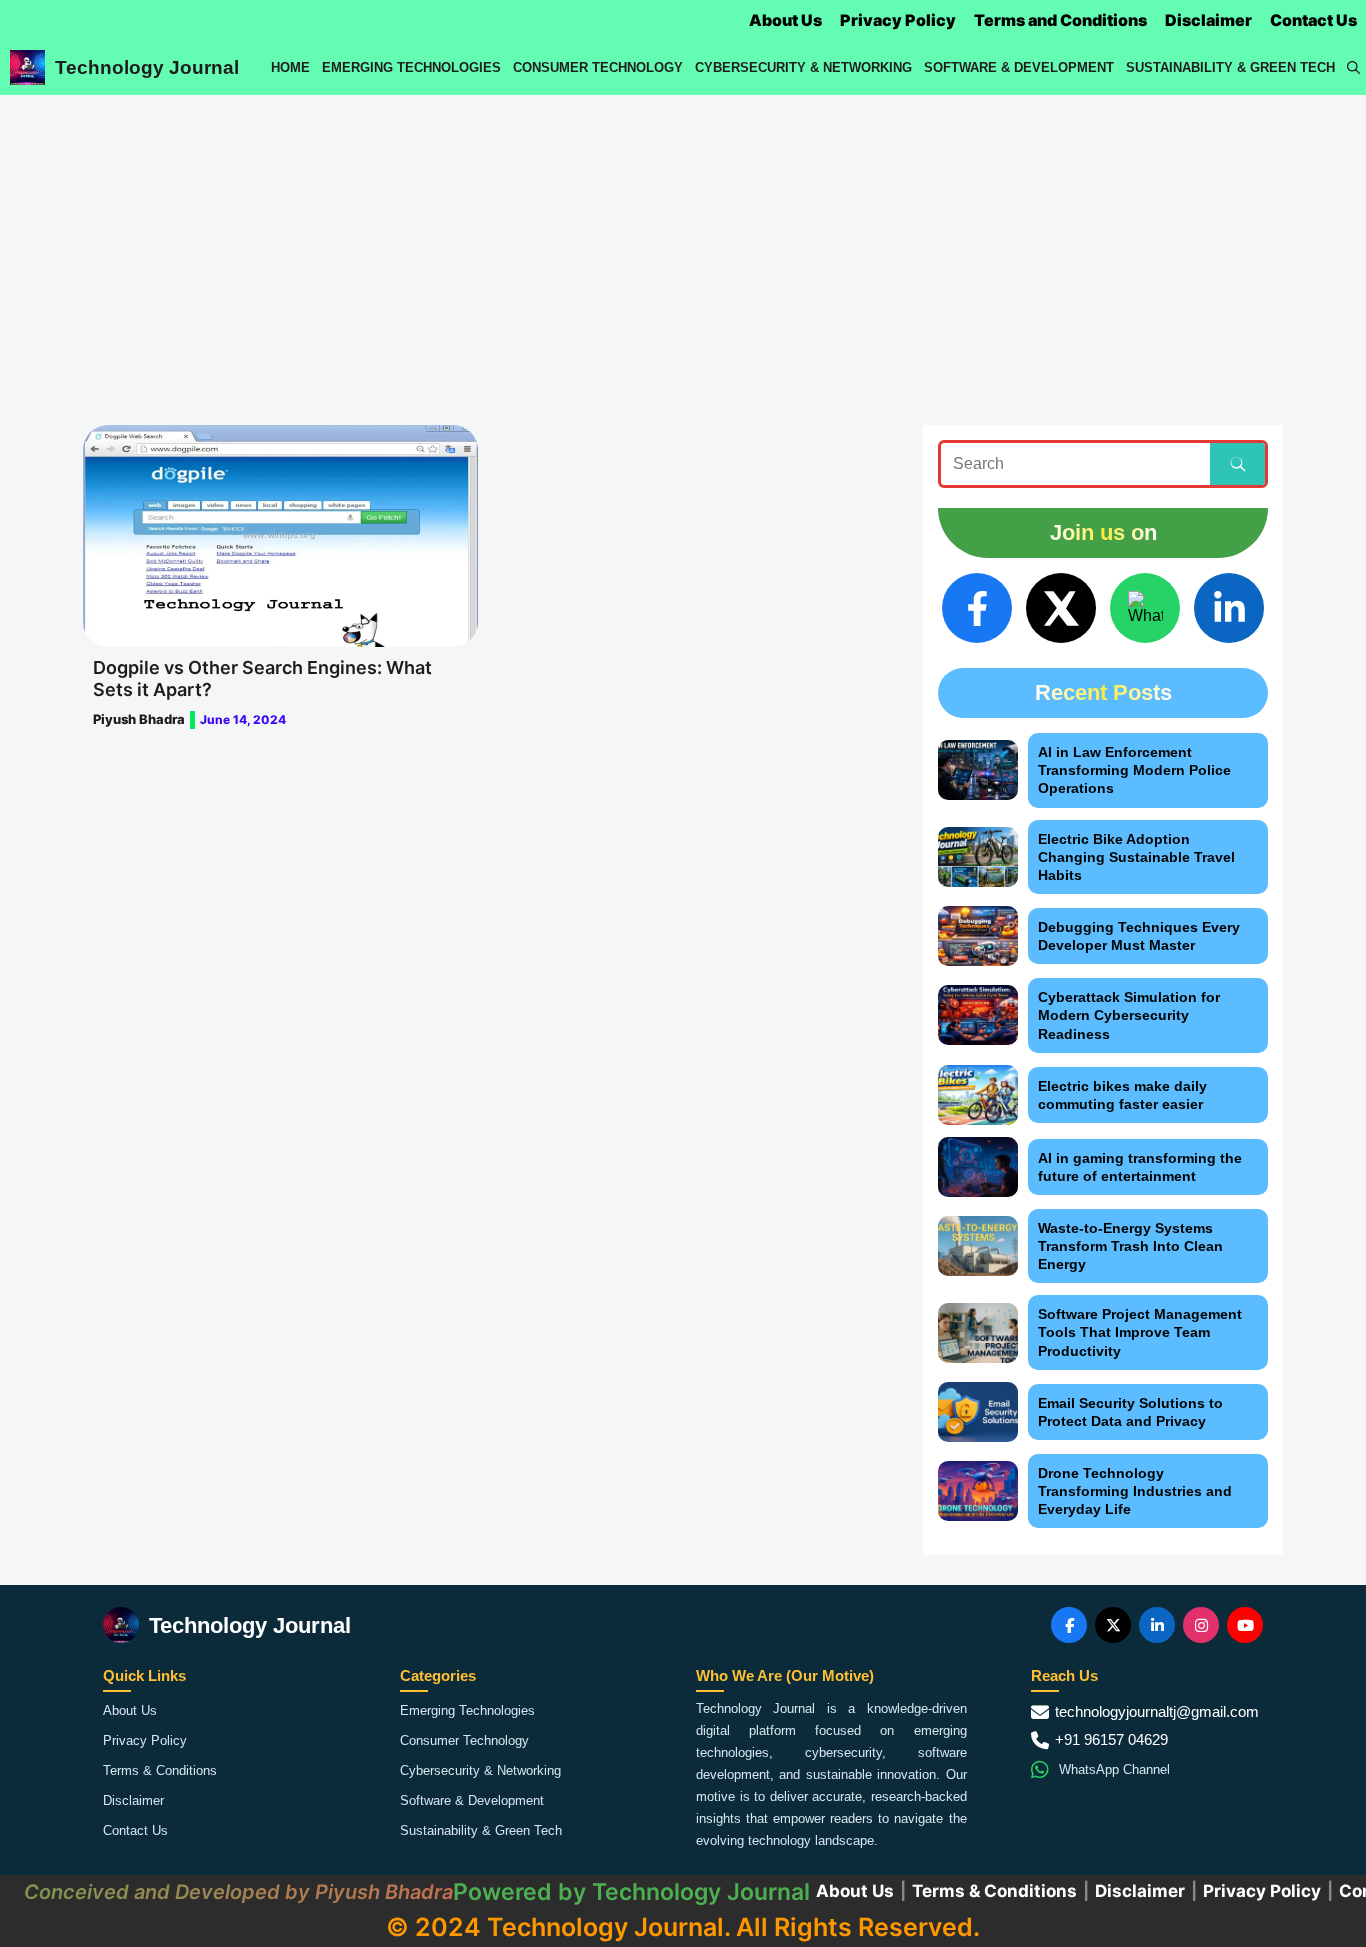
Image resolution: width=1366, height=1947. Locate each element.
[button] (1353, 67)
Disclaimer (1208, 20)
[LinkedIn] (1229, 608)
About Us (785, 20)
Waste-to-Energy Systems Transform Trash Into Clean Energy (1130, 1246)
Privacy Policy (898, 20)
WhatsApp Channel (1114, 1769)
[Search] (1237, 464)
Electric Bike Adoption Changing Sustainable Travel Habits (1136, 857)
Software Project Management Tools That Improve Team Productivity (1140, 1332)
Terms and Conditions (1060, 20)
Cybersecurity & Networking (803, 67)
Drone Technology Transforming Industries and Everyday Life (1135, 1491)
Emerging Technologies (411, 67)
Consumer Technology (598, 67)
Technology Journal (147, 67)
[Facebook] (977, 608)
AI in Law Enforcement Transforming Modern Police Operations (1134, 770)
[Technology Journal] (27, 67)
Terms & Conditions (160, 1770)
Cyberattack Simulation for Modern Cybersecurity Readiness (1129, 1015)
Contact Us (1313, 20)
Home (290, 67)
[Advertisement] (683, 245)
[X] (1061, 608)
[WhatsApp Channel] (1145, 608)
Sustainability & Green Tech (1230, 67)
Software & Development (1019, 67)
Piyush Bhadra (139, 719)
